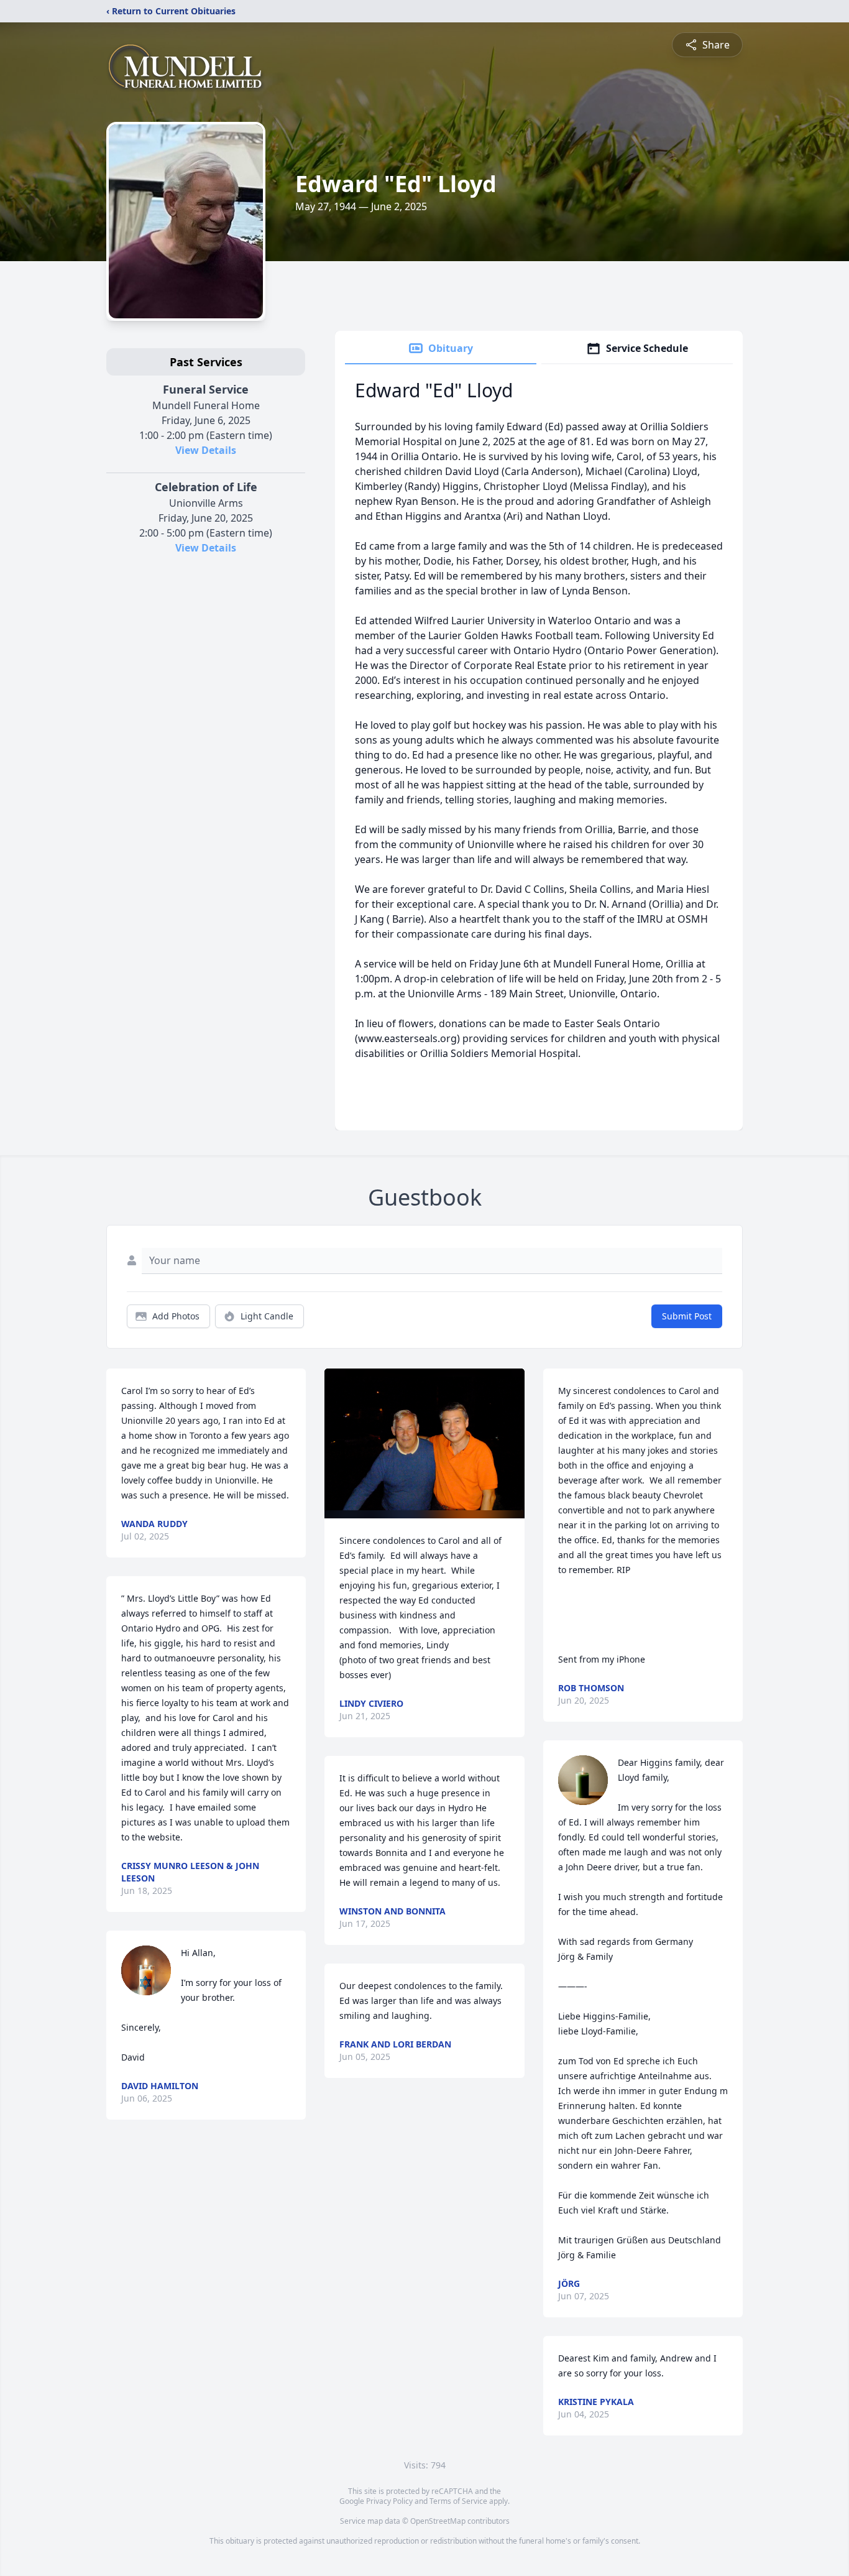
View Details (206, 450)
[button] (424, 1443)
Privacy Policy (389, 2501)
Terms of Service (458, 2501)
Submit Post (687, 1316)
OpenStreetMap (438, 2521)
